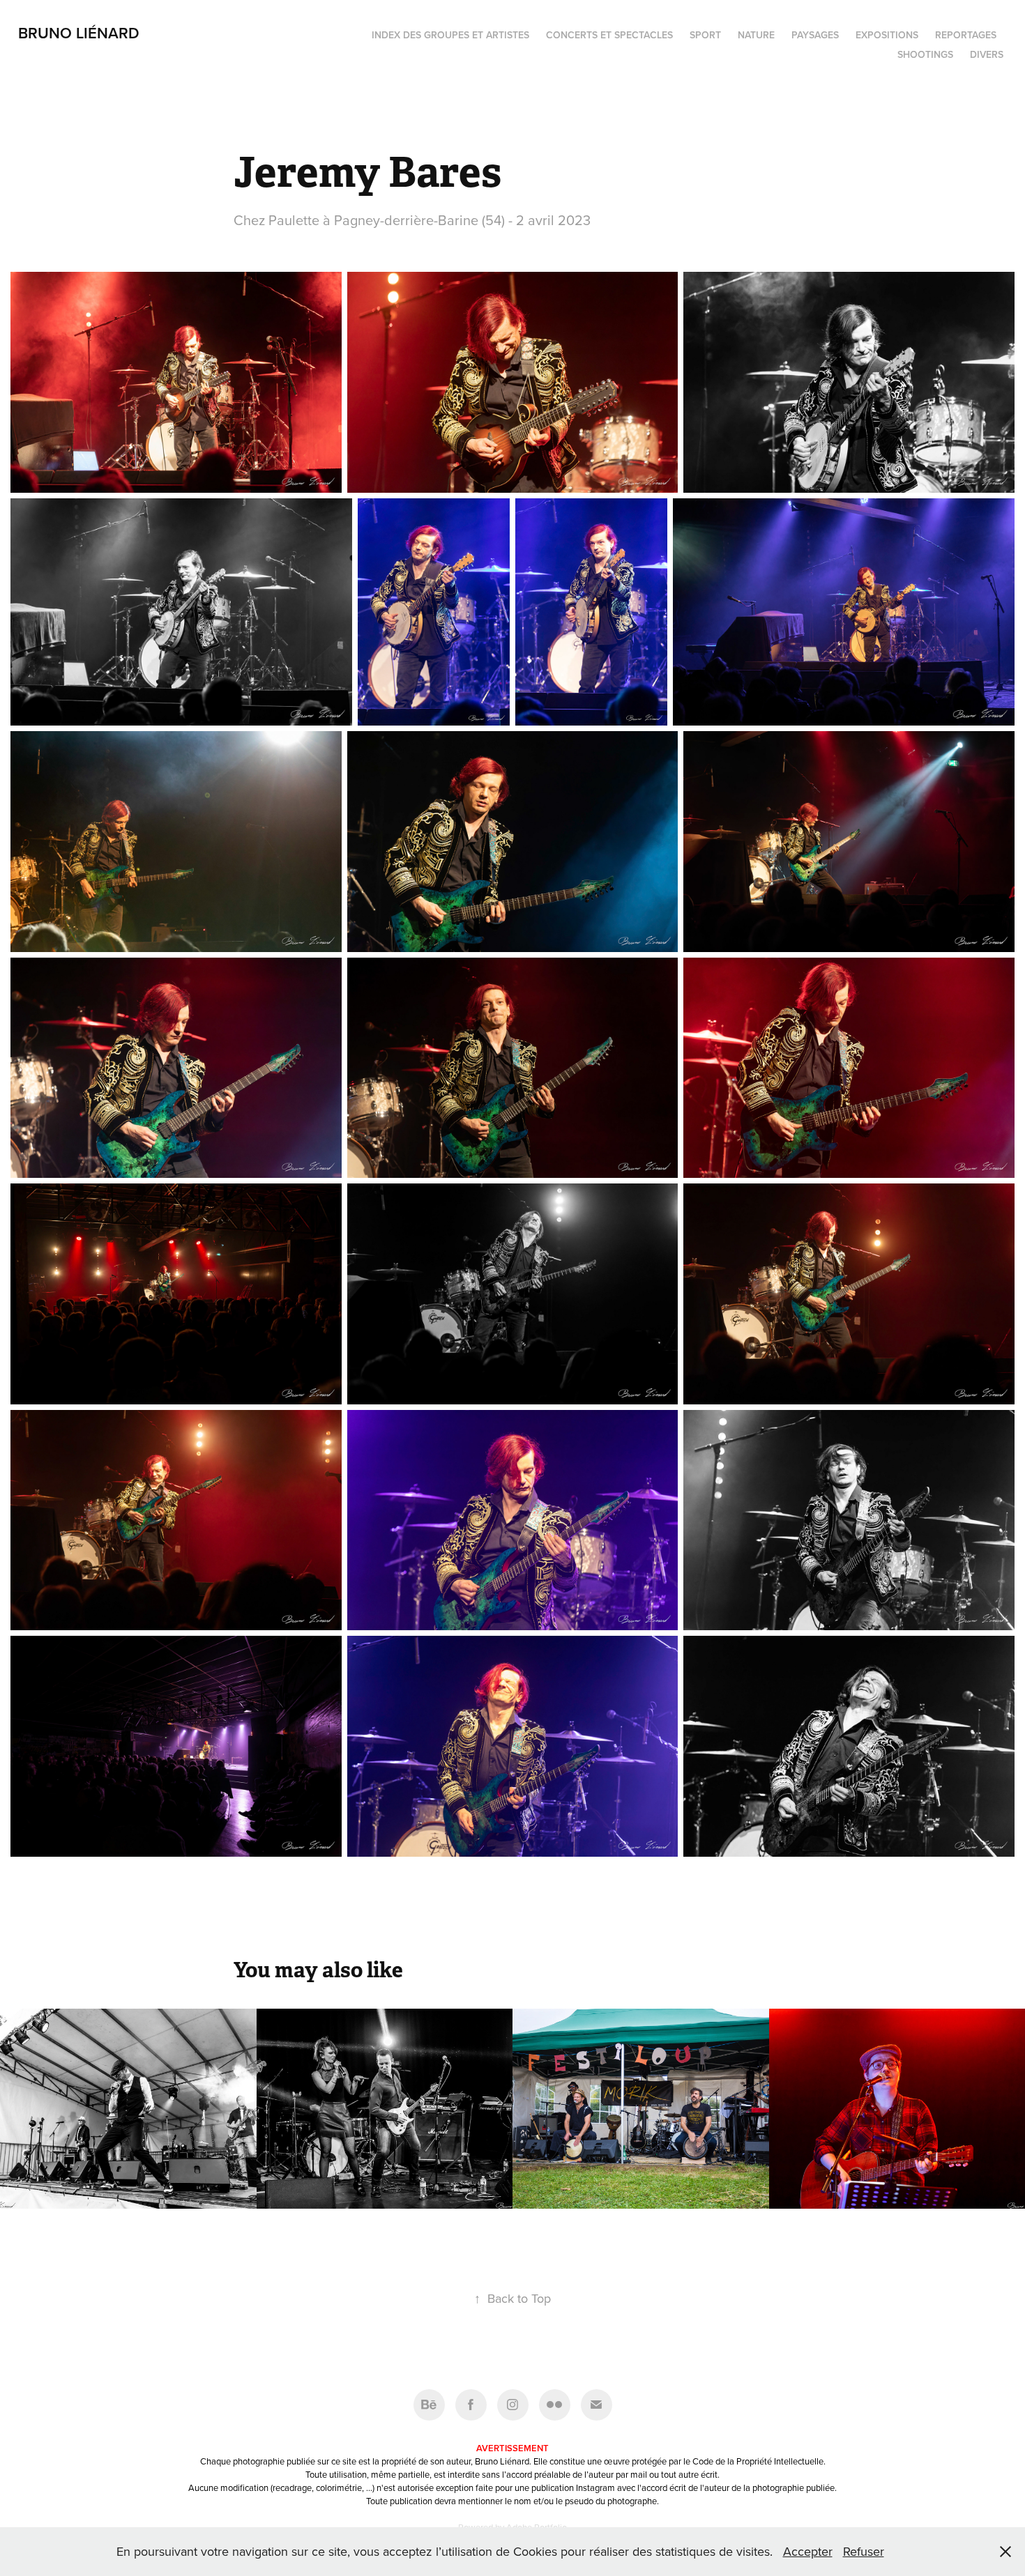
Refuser (864, 2551)
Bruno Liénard (79, 33)
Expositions (887, 35)
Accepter (808, 2551)
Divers (987, 54)
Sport (705, 35)
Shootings (925, 54)
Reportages (966, 35)
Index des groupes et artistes (450, 35)
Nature (756, 35)
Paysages (815, 35)
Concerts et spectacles (609, 35)
